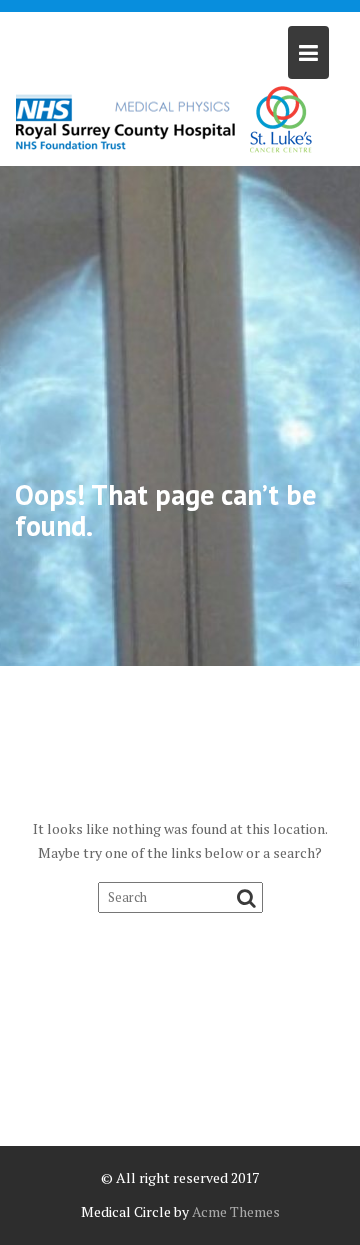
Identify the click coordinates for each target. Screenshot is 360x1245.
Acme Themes (236, 1211)
